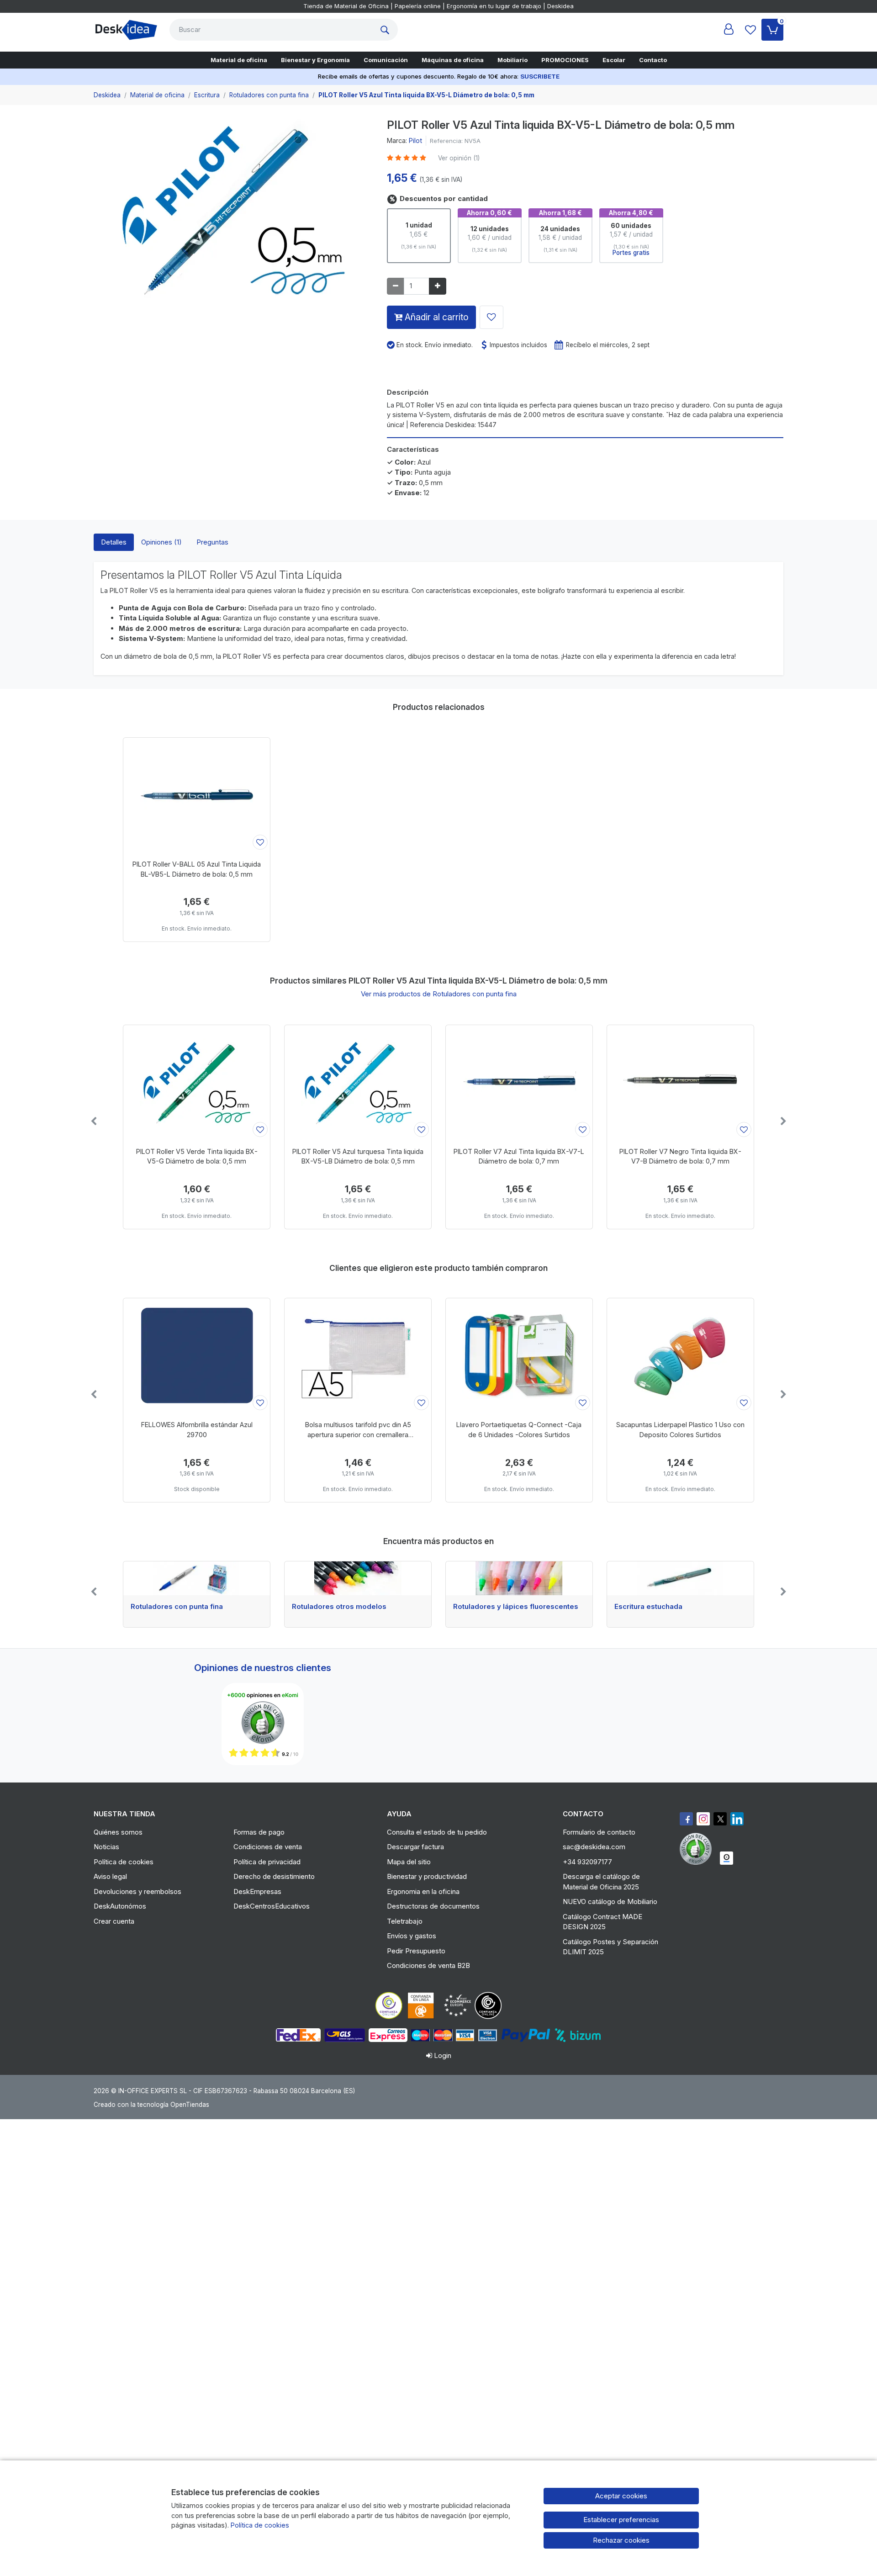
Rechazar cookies (621, 2540)
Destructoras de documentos (433, 1906)
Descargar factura (415, 1847)
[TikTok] (737, 1819)
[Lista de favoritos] (750, 30)
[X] (720, 1819)
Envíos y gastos (412, 1936)
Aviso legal (110, 1876)
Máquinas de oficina (453, 60)
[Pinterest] (698, 1849)
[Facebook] (686, 1819)
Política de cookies (124, 1862)
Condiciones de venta (268, 1847)
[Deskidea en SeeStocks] (726, 1858)
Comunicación (386, 60)
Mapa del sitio (409, 1862)
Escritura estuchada (648, 1607)
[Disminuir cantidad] (396, 286)
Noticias (106, 1847)
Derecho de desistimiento (274, 1876)
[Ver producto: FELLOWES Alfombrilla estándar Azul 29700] (197, 1355)
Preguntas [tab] (212, 542)
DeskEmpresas (257, 1891)
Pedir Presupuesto (416, 1951)
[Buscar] (387, 30)
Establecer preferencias (621, 2520)
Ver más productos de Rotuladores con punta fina (439, 994)
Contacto (653, 60)
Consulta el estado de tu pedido (437, 1832)
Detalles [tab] (114, 542)
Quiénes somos (118, 1832)
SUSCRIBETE (540, 76)
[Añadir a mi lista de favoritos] (491, 317)
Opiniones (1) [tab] (161, 542)
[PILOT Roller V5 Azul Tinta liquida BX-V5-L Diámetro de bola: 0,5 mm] (233, 213)
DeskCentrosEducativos (272, 1906)
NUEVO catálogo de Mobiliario (610, 1902)
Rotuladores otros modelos (339, 1607)
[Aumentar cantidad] (438, 286)
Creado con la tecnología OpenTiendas (151, 2105)
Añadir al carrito (436, 317)
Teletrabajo (405, 1921)
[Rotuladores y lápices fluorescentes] (519, 1578)
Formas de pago (259, 1832)
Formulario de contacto (599, 1832)
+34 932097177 (587, 1862)
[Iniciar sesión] (729, 30)
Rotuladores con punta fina (177, 1607)
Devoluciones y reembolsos (137, 1891)
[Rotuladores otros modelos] (358, 1578)
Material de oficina (239, 60)
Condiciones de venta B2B (428, 1965)
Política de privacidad (267, 1862)
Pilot (415, 140)
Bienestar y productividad (427, 1876)
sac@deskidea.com (594, 1847)
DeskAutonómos (120, 1906)
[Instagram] (703, 1819)
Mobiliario (512, 60)
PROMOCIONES (565, 60)
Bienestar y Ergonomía (315, 60)
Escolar (614, 60)
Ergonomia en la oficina (423, 1891)
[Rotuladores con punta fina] (197, 1578)
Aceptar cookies (621, 2496)
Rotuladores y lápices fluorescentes (516, 1607)
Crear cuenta (114, 1921)
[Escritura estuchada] (680, 1578)
